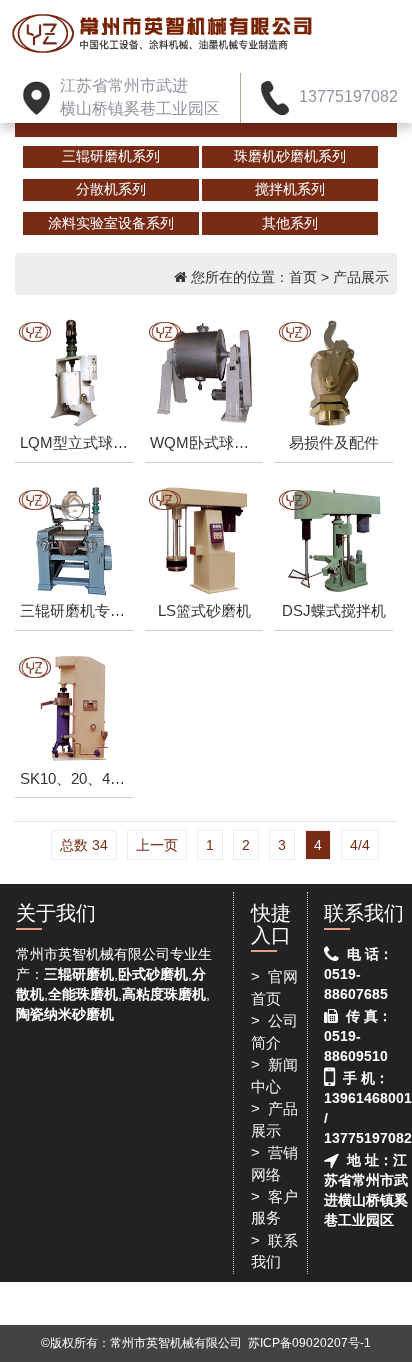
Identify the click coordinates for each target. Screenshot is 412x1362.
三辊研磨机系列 (111, 156)
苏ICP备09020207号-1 (309, 1343)
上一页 (157, 845)
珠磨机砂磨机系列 (290, 156)
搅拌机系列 (290, 189)
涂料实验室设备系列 (111, 223)
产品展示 (361, 277)
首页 (303, 277)
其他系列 (290, 223)
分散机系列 (111, 189)
